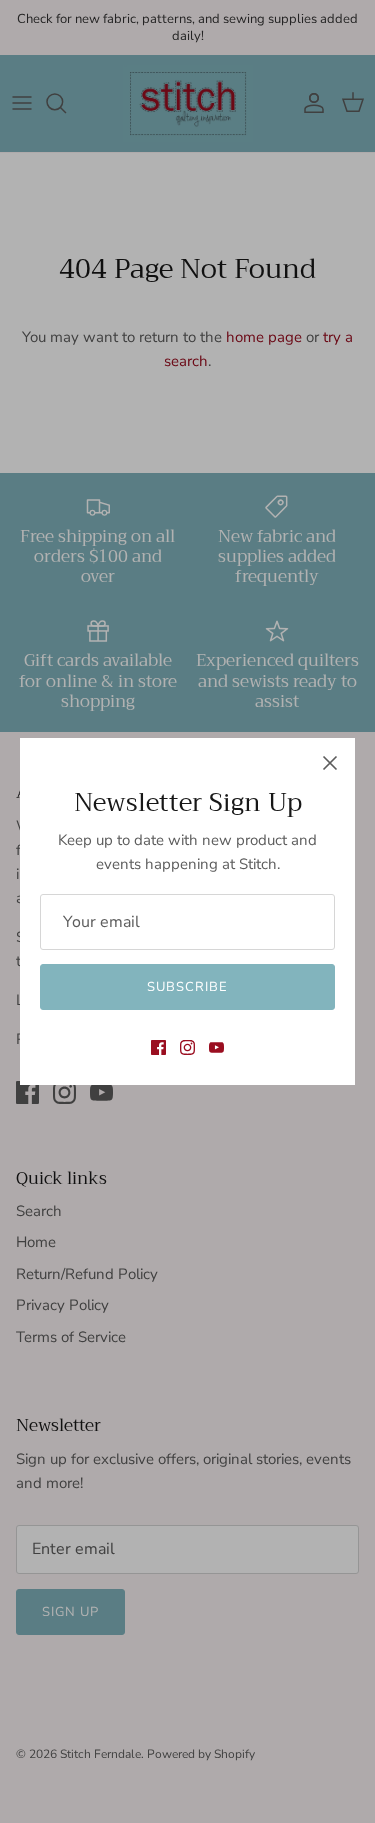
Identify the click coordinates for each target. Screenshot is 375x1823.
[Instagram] (187, 1047)
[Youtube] (216, 1047)
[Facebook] (158, 1047)
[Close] (330, 763)
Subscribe (187, 987)
